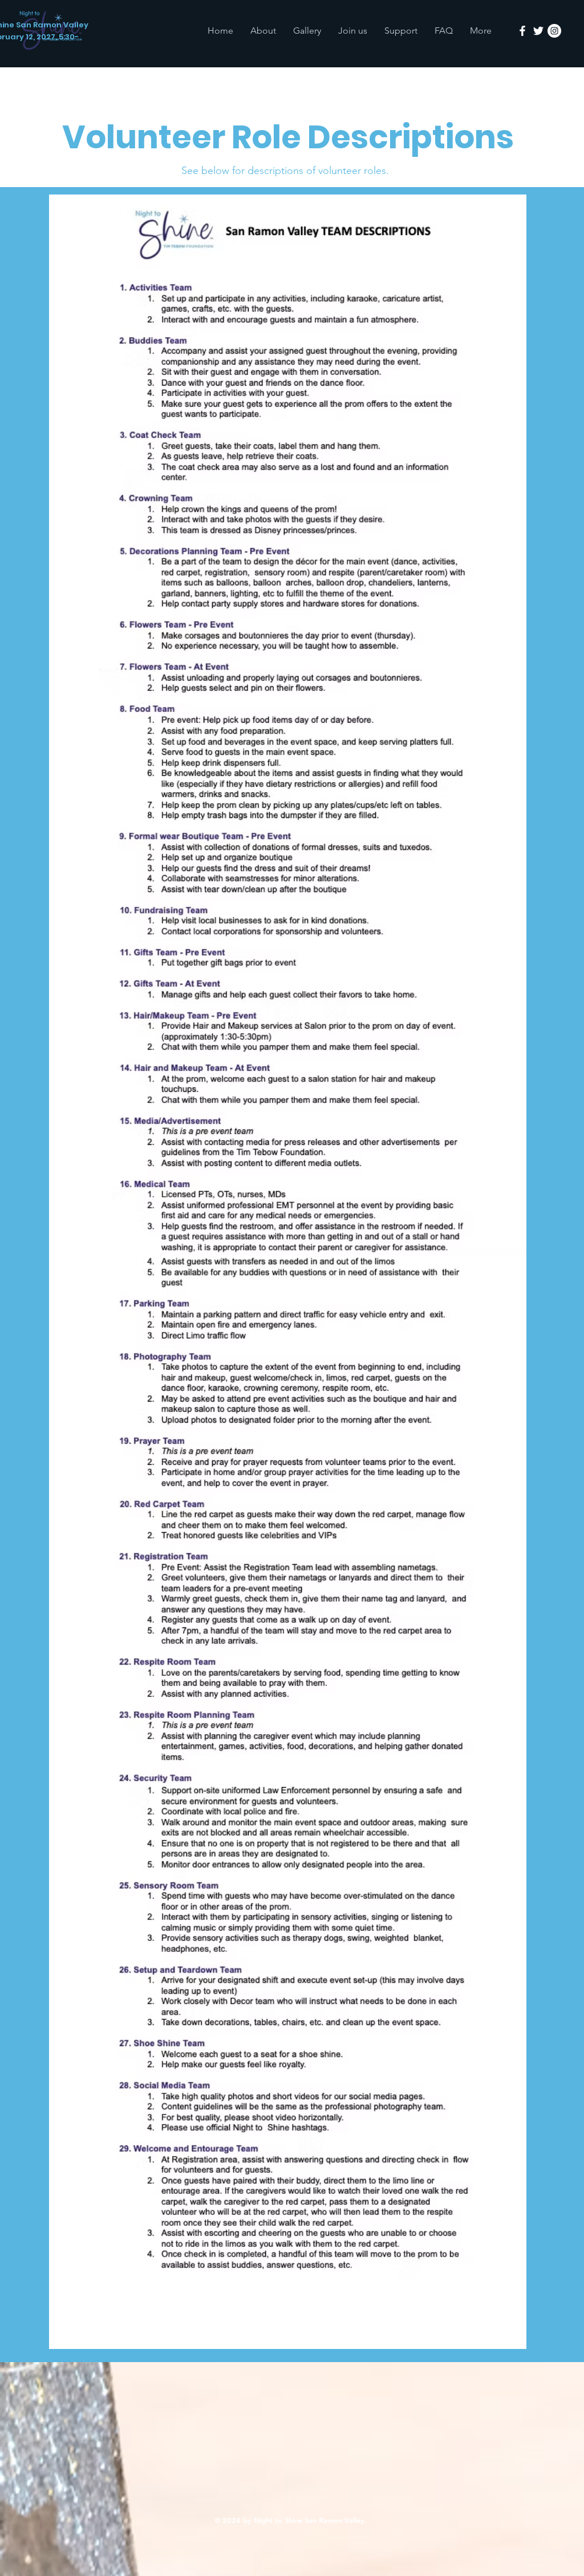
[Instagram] (554, 31)
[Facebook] (522, 31)
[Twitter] (538, 31)
